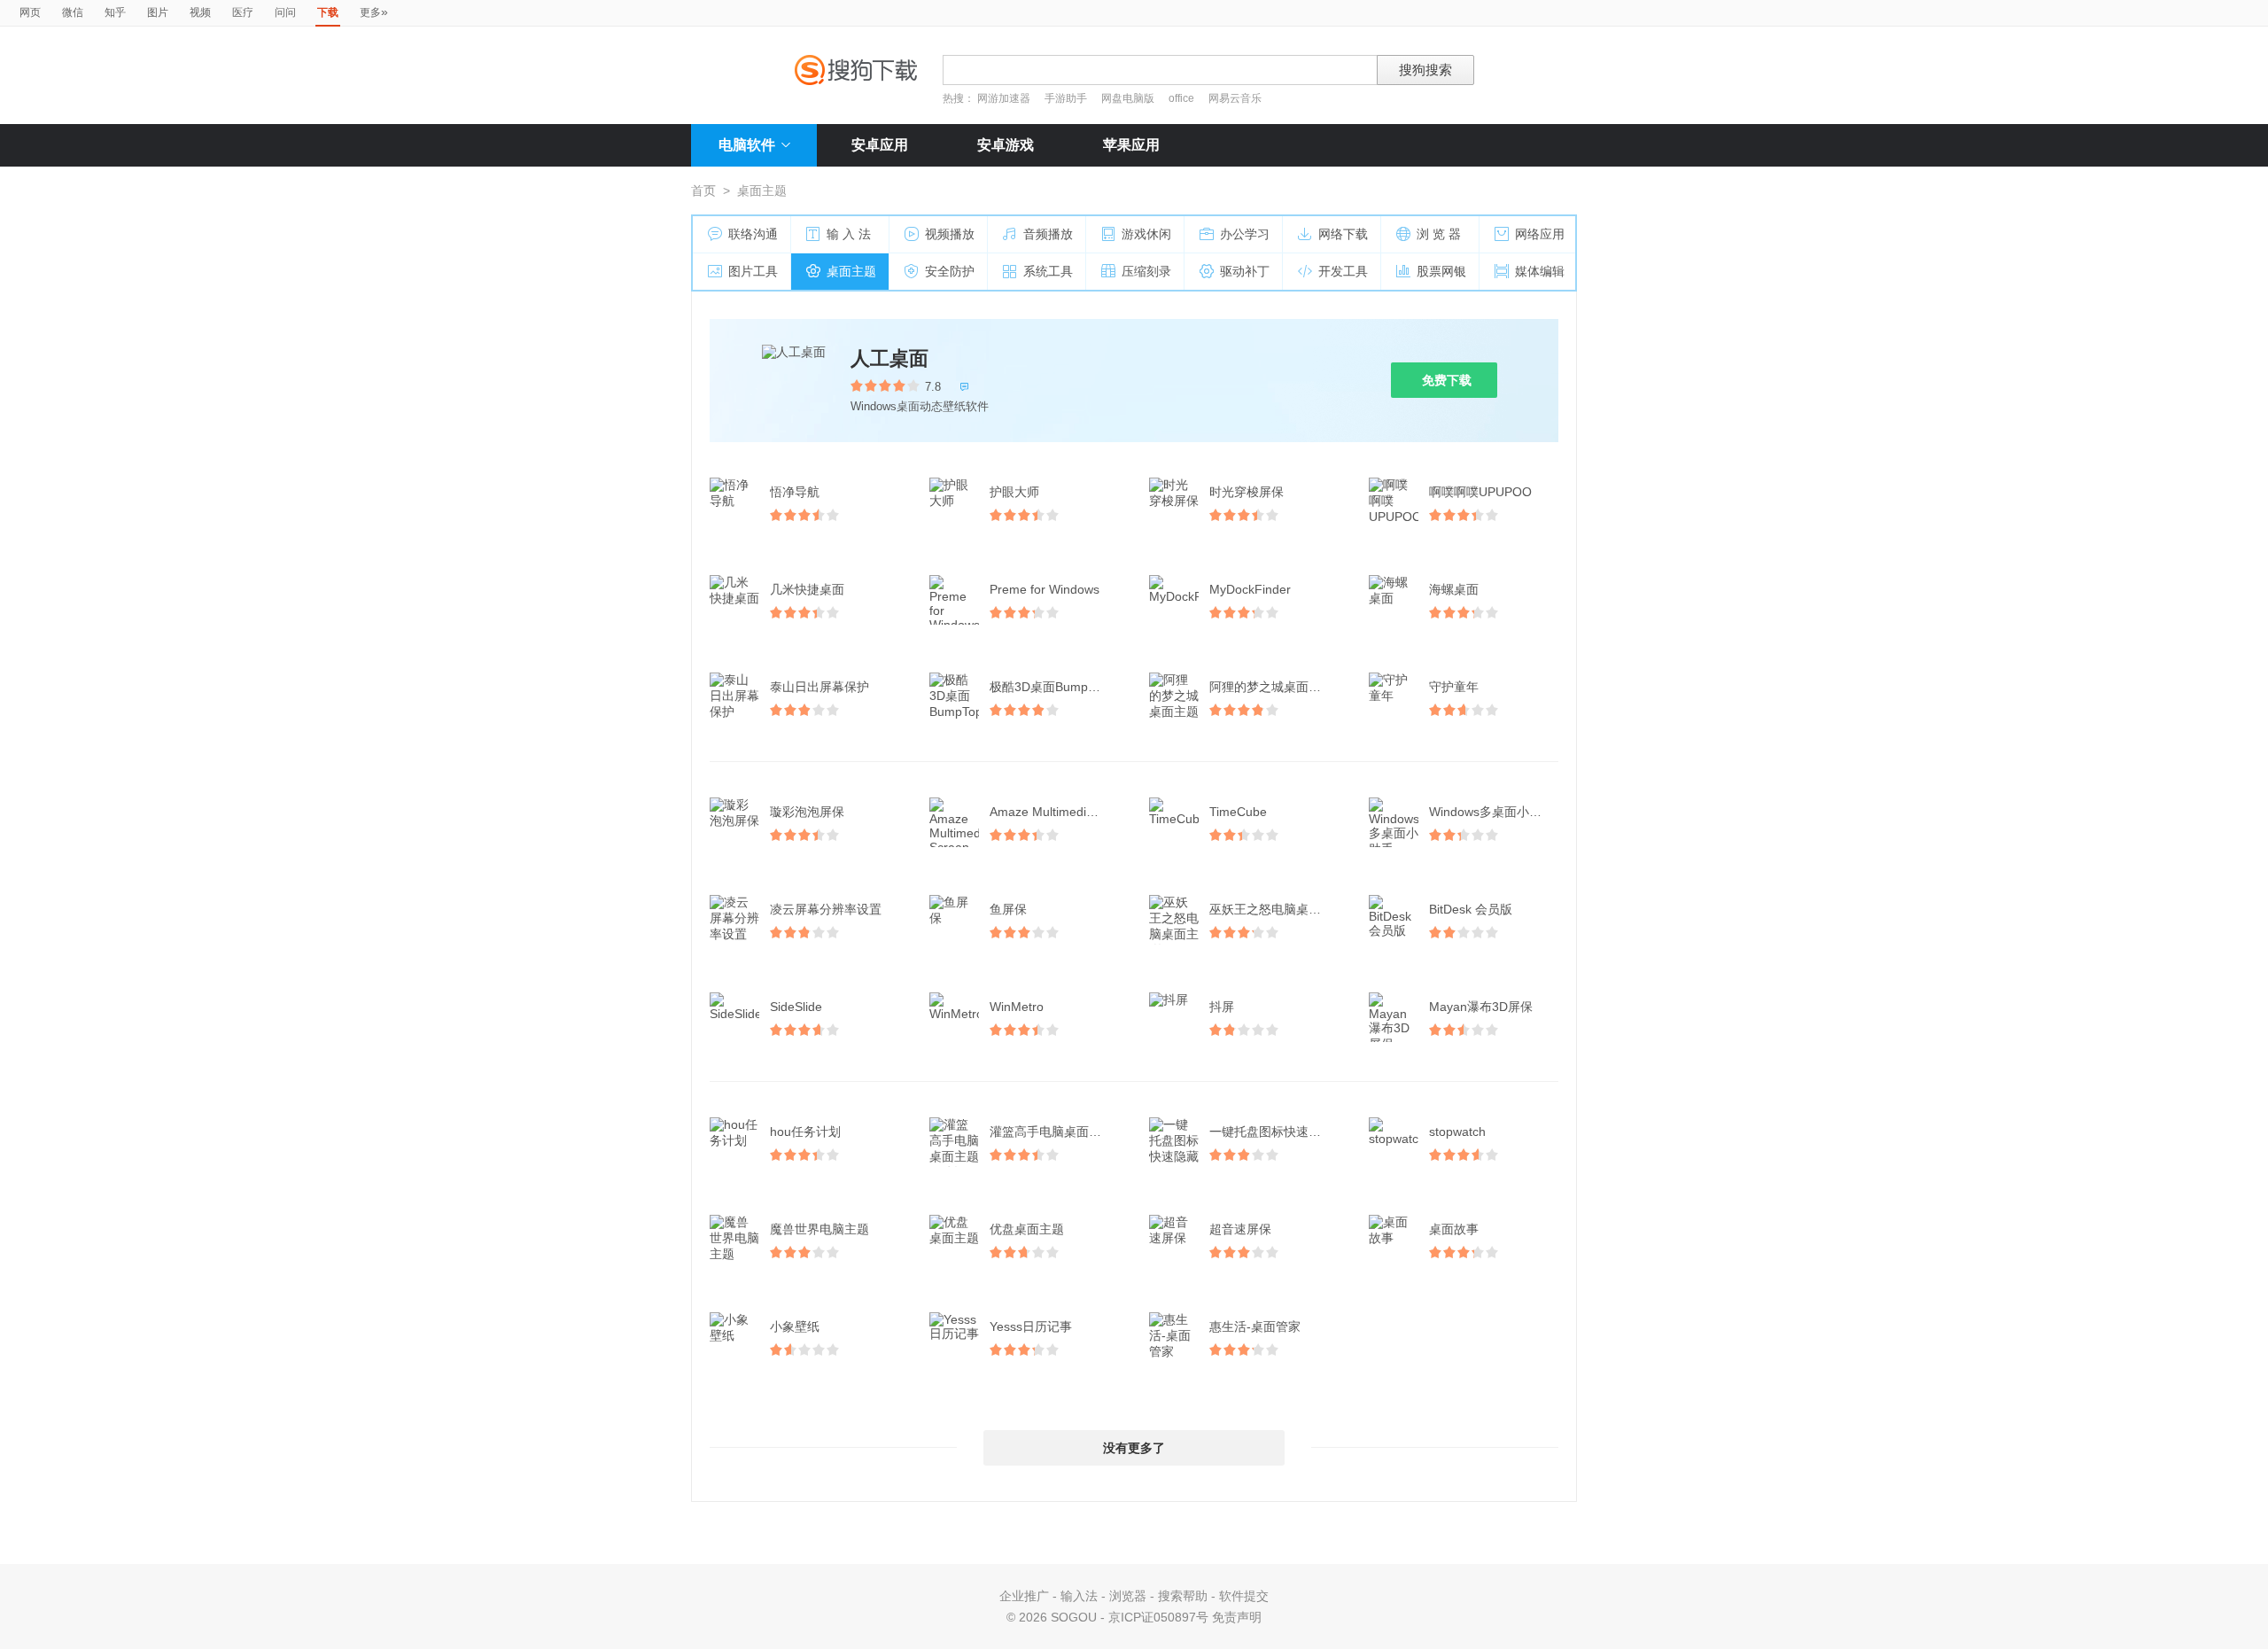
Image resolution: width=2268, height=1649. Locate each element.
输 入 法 (849, 234)
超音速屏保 (1240, 1229)
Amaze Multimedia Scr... (1056, 812)
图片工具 (753, 271)
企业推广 (1024, 1596)
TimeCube (1238, 812)
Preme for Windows (1045, 589)
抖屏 (1222, 1007)
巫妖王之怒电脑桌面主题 (1276, 909)
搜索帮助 (1183, 1596)
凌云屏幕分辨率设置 (826, 909)
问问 (285, 12)
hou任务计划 (805, 1132)
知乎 (115, 12)
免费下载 (1447, 380)
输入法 (1079, 1596)
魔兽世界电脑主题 (819, 1229)
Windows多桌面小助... (1491, 812)
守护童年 (1454, 687)
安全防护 (950, 271)
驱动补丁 (1245, 271)
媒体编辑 (1540, 271)
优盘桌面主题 (1027, 1229)
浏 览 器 (1439, 234)
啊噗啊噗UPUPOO (1480, 492)
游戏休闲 (1146, 234)
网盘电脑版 (1128, 98)
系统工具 (1048, 271)
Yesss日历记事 (1031, 1326)
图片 (158, 12)
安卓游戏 (1006, 145)
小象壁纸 (795, 1326)
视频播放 (950, 234)
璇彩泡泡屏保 (807, 812)
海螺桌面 (1454, 589)
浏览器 (1128, 1596)
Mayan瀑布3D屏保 (1481, 1007)
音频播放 (1048, 234)
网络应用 (1540, 234)
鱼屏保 (1008, 909)
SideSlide (796, 1007)
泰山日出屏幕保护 (819, 687)
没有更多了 (1134, 1448)
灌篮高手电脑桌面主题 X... (1056, 1132)
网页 (30, 12)
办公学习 (1245, 234)
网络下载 (1343, 234)
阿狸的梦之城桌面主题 (1271, 687)
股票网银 (1441, 271)
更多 (374, 12)
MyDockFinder (1250, 589)
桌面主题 (851, 271)
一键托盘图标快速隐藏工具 (1276, 1132)
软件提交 (1244, 1596)
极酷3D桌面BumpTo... (1051, 687)
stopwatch (1457, 1132)
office (1183, 98)
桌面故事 (1454, 1229)
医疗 (243, 12)
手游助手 (1067, 98)
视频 (200, 12)
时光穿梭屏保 (1247, 492)
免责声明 (1237, 1617)
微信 (73, 12)
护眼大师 (1014, 492)
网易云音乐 (1235, 98)
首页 (703, 191)
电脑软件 (747, 145)
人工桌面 (889, 358)
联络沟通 (753, 234)
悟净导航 (795, 492)
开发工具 (1343, 271)
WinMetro (1017, 1007)
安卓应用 (880, 145)
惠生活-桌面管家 (1255, 1326)
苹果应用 (1131, 145)
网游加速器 (1004, 98)
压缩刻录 (1146, 271)
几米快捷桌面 (807, 589)
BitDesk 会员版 (1471, 909)
